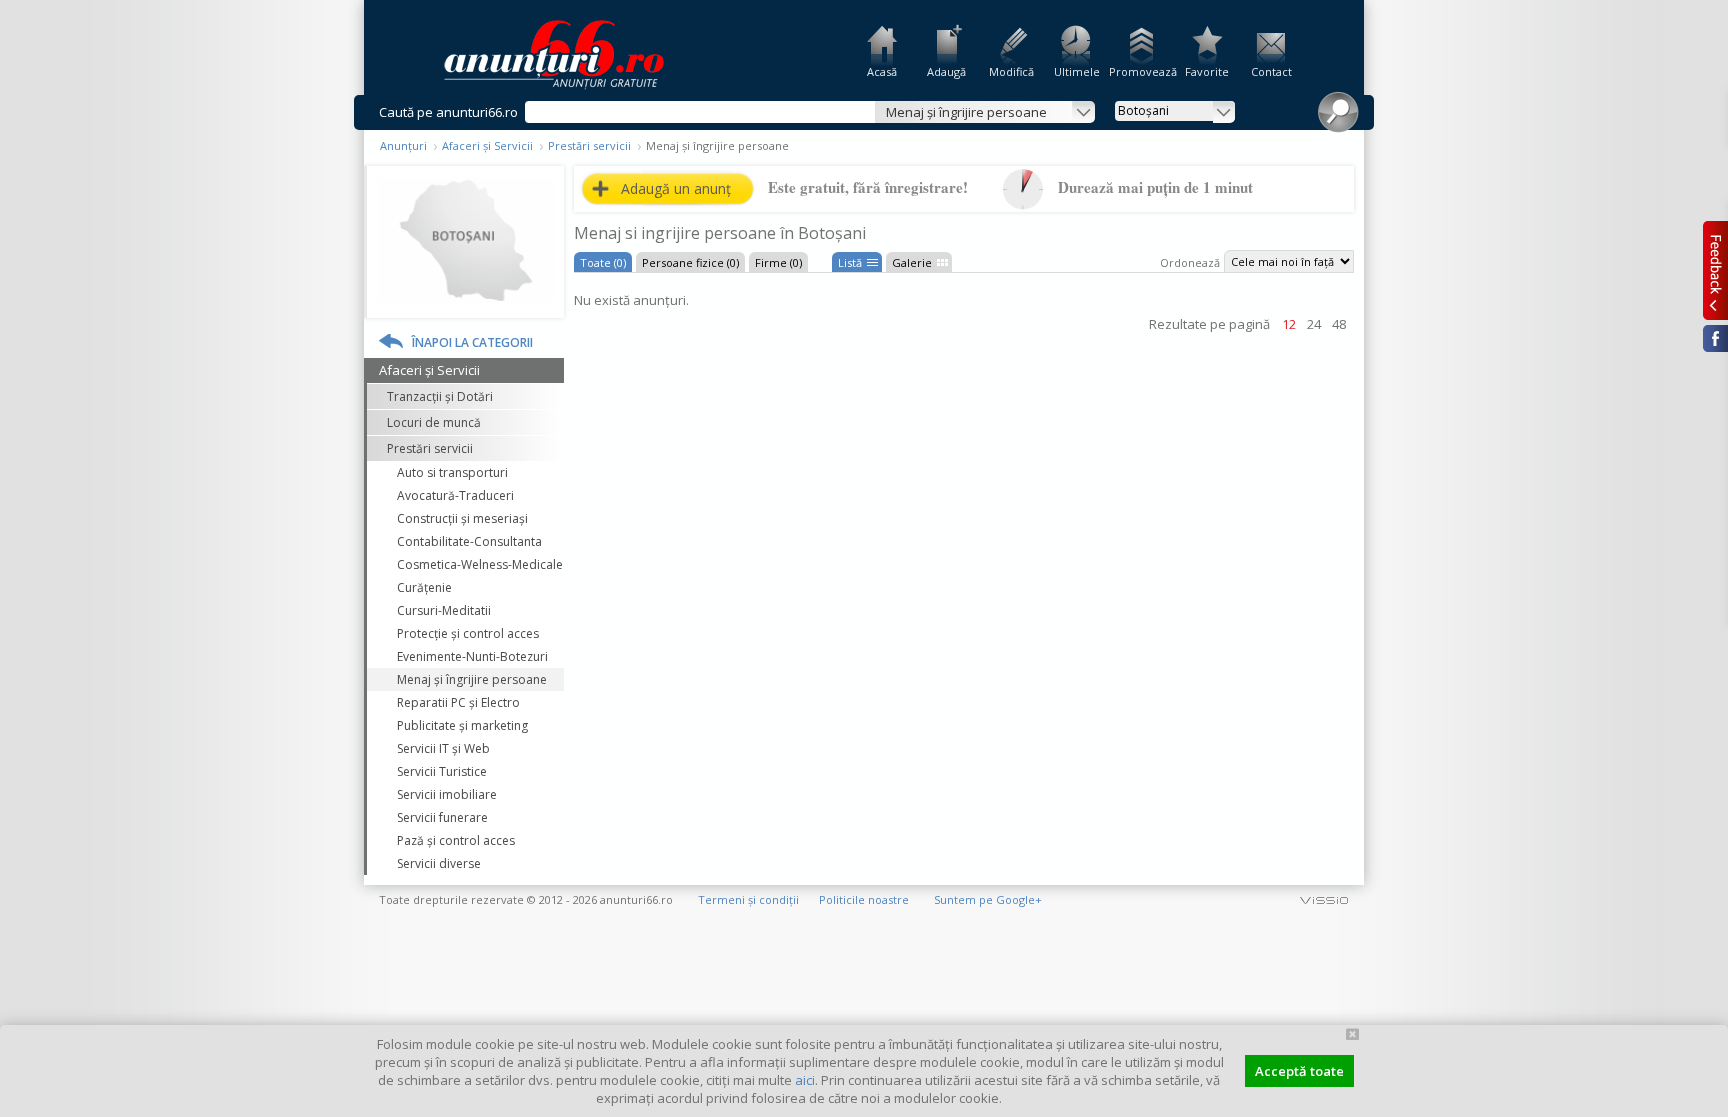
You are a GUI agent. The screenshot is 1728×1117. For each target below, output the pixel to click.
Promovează (1141, 71)
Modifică (1011, 71)
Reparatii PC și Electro (458, 702)
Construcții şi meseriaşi (462, 518)
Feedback (1715, 270)
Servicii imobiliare (447, 794)
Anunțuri (403, 145)
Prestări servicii (589, 145)
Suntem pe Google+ (988, 899)
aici (805, 1080)
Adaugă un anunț (676, 188)
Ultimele (1077, 71)
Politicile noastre (864, 899)
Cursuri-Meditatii (444, 610)
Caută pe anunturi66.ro (448, 112)
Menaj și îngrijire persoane (472, 679)
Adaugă (946, 71)
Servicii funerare (442, 817)
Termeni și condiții (748, 899)
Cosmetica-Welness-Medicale (480, 564)
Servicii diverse (439, 863)
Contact (1271, 71)
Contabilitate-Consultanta (469, 541)
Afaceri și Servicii (487, 145)
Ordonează (1190, 262)
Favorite (1207, 71)
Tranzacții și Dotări (440, 396)
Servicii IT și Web (443, 748)
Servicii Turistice (442, 771)
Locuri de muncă (434, 422)
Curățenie (424, 587)
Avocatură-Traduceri (455, 495)
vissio (1324, 899)
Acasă (882, 71)
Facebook (1715, 338)
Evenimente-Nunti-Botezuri (472, 656)
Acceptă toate (1299, 1071)
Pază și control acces (456, 840)
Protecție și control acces (468, 633)
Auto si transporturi (452, 472)
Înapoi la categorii (472, 342)
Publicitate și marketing (462, 725)
